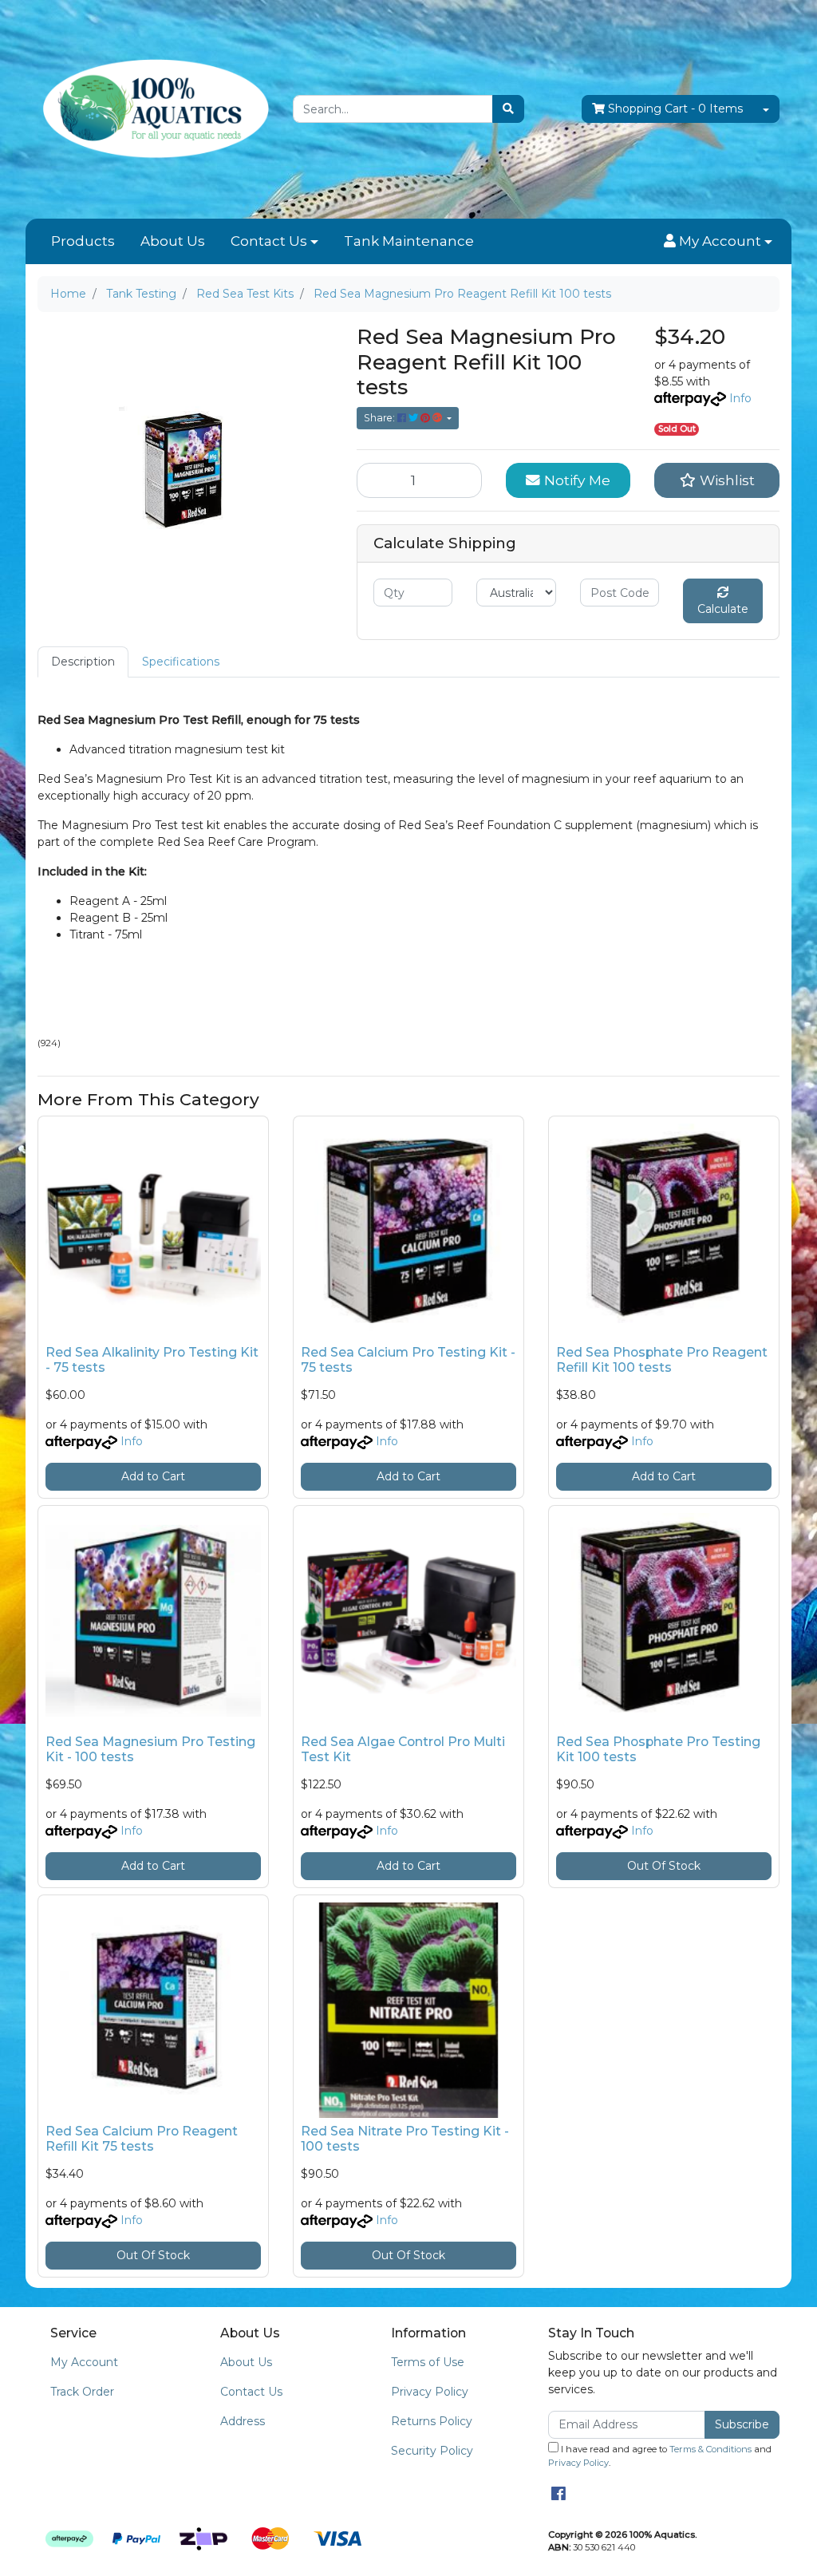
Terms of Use (428, 2362)
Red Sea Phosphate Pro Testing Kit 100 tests (658, 1749)
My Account (84, 2362)
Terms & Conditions (710, 2449)
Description (83, 662)
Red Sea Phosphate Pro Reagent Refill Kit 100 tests (662, 1360)
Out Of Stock (664, 1866)
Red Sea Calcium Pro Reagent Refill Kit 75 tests (142, 2139)
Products (83, 241)
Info (740, 398)
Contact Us (269, 241)
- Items (675, 109)
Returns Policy (432, 2421)
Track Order (82, 2392)
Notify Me (575, 480)
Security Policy (432, 2451)
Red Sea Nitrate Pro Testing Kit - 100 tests (405, 2139)
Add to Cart (153, 1476)
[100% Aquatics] (153, 109)
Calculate (723, 609)
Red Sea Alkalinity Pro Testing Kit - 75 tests (152, 1360)
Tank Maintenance (409, 241)
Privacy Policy (430, 2392)
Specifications (181, 662)
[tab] (83, 662)
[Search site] (508, 109)
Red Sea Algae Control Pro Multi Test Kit (403, 1749)
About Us (173, 241)
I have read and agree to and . (660, 2456)
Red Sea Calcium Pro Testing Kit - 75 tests (408, 1360)
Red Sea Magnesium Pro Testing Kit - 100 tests (150, 1749)
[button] (718, 242)
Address (243, 2421)
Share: (381, 418)
